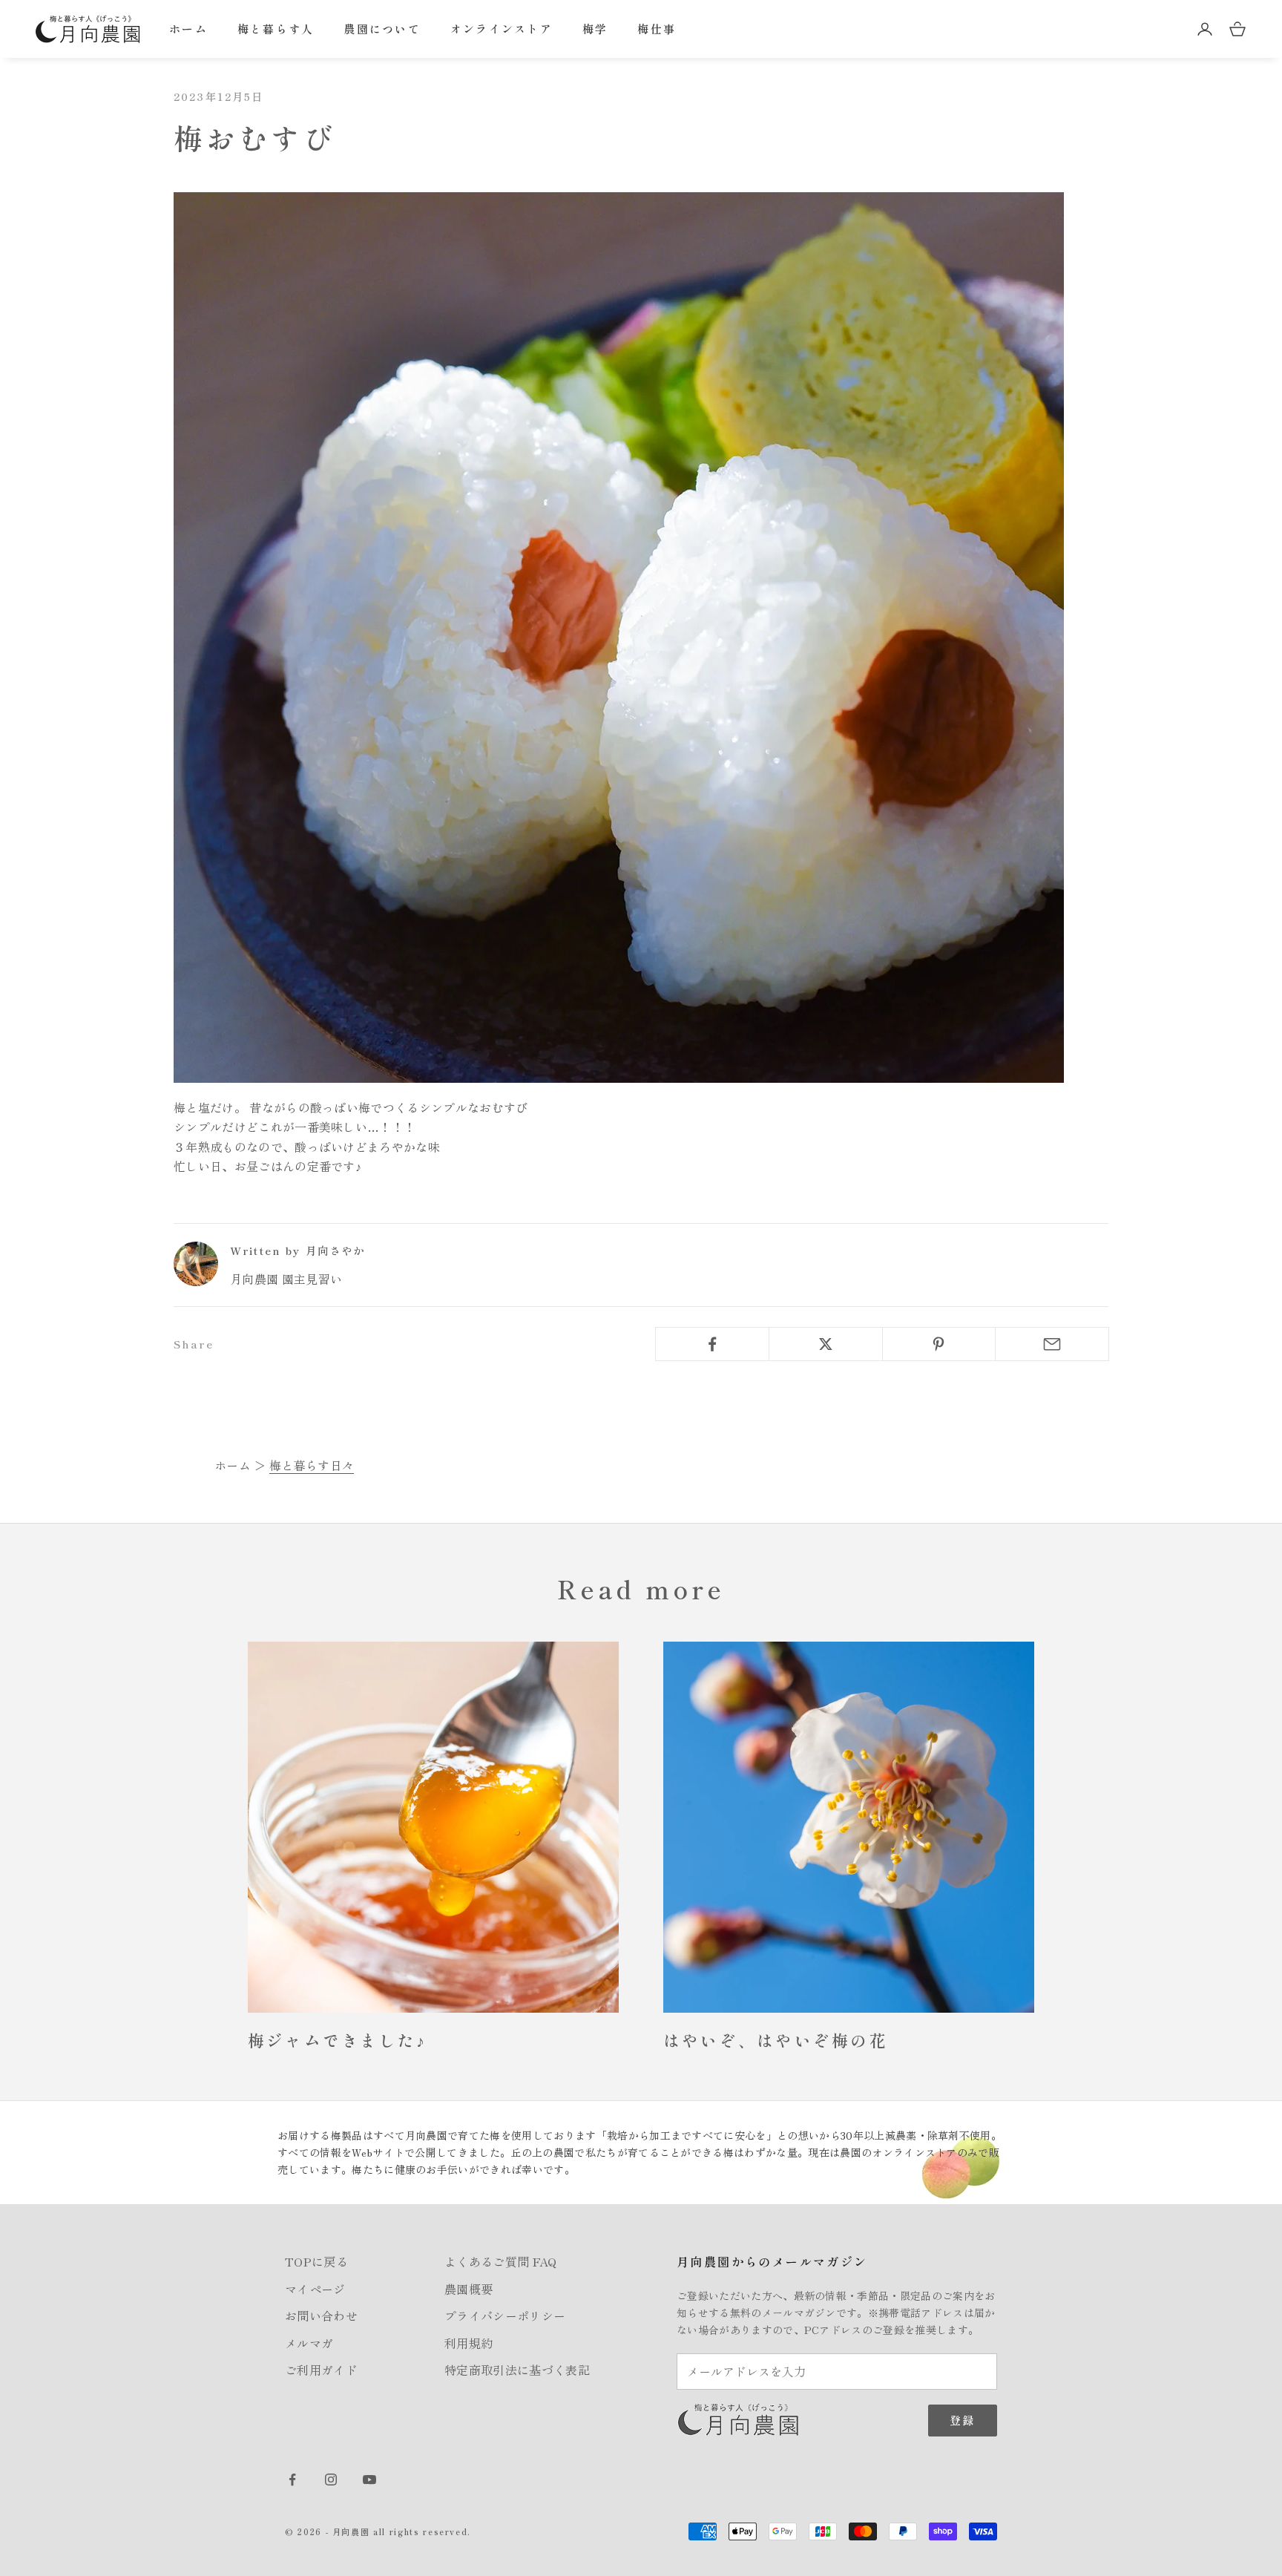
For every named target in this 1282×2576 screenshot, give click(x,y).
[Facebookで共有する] (712, 1344)
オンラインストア (502, 29)
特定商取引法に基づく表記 (517, 2370)
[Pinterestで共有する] (939, 1344)
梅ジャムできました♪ (337, 2040)
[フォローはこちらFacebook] (292, 2480)
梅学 (595, 29)
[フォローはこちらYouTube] (369, 2480)
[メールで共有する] (1052, 1344)
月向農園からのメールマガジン (772, 2261)
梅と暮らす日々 (312, 1465)
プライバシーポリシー (505, 2316)
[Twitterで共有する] (826, 1344)
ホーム (188, 29)
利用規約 (469, 2343)
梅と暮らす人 (276, 29)
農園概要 (469, 2289)
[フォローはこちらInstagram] (331, 2480)
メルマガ (309, 2343)
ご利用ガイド (321, 2370)
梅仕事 (657, 29)
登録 (963, 2420)
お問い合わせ (321, 2316)
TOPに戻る (316, 2261)
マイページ (315, 2289)
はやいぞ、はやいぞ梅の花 (776, 2040)
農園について (382, 29)
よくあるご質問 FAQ (501, 2261)
